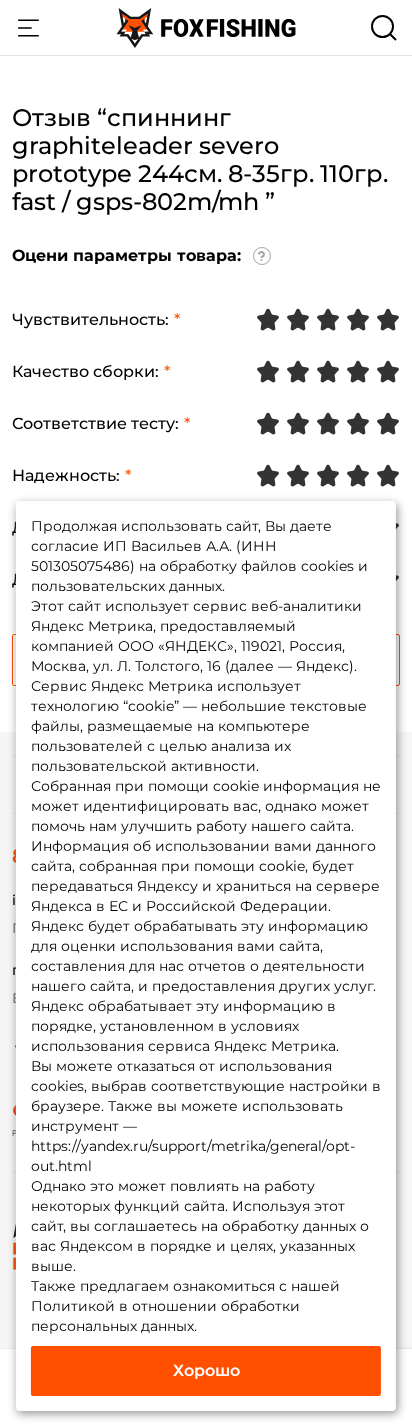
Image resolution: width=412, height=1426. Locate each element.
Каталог (28, 28)
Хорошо (206, 1370)
